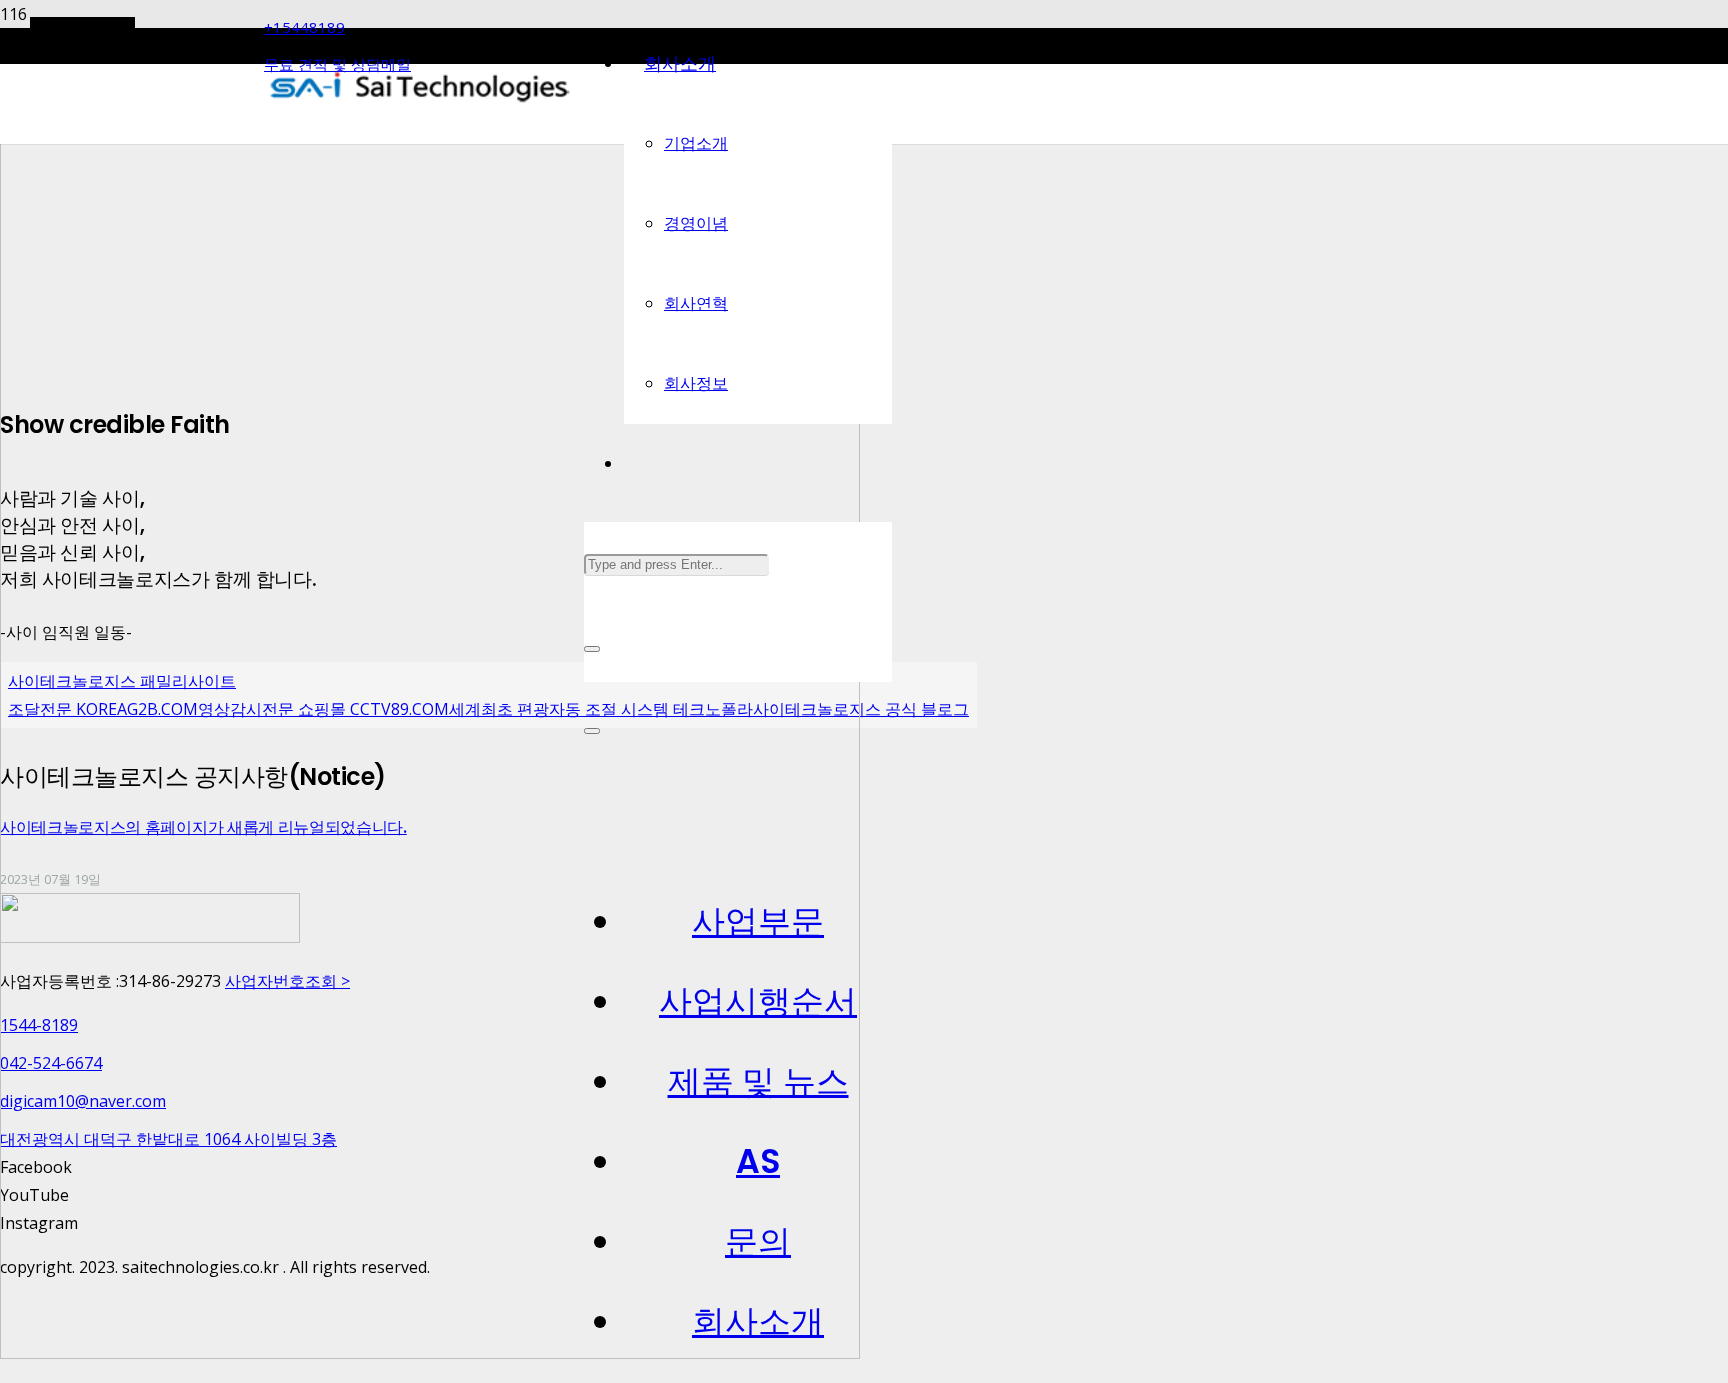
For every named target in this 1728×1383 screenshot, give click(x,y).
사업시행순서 (758, 1001)
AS (758, 1161)
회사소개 (758, 1321)
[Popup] (592, 731)
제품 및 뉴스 (758, 1081)
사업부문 (758, 921)
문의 (758, 1241)
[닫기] (592, 649)
